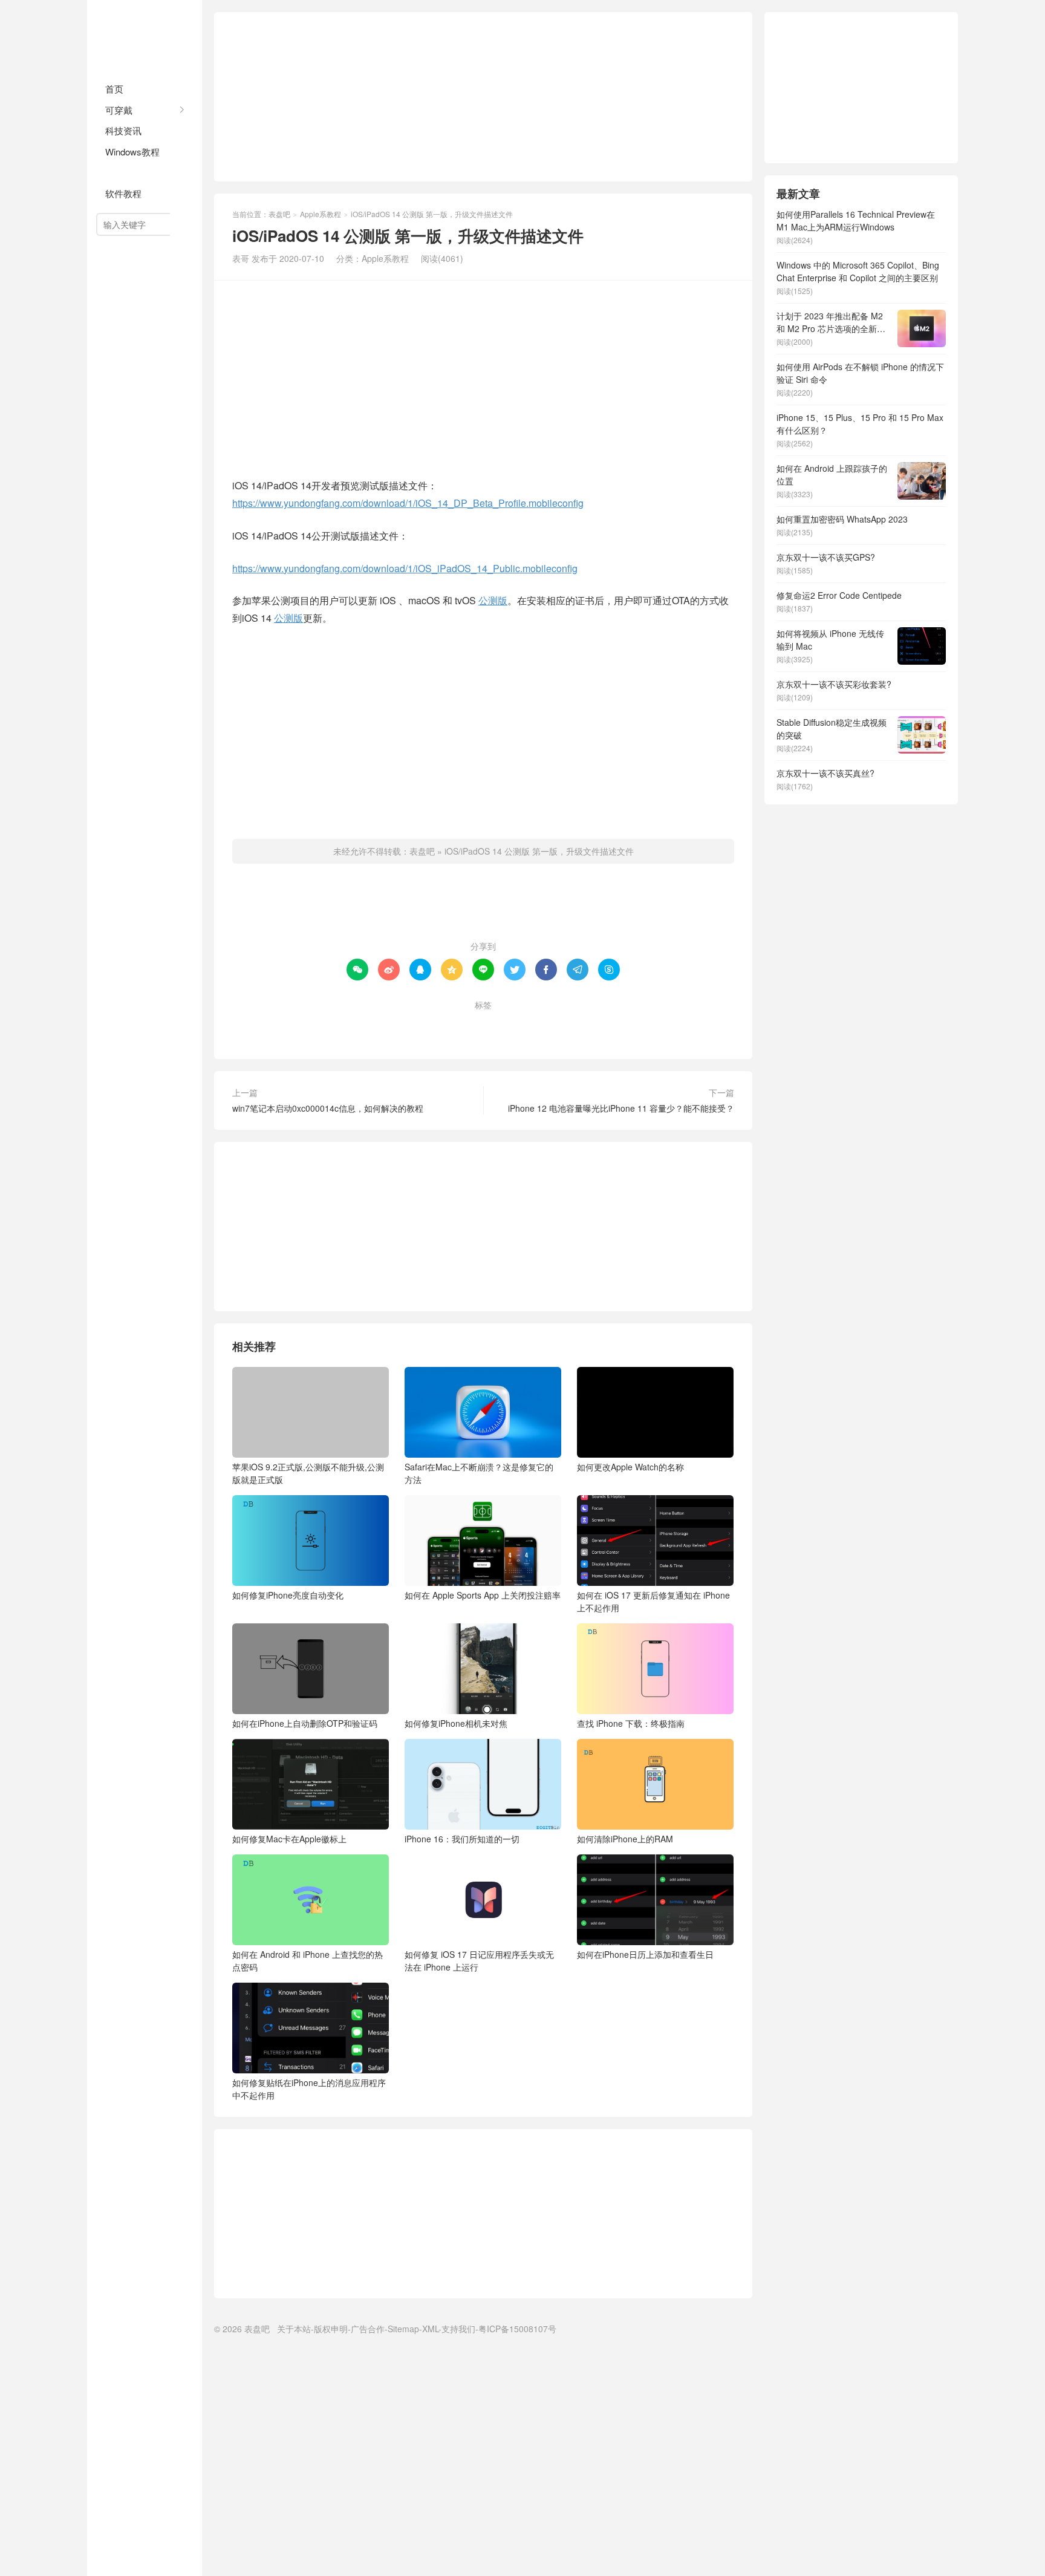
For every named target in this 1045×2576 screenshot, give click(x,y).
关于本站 (294, 2329)
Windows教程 (132, 152)
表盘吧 (145, 36)
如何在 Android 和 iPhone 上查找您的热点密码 (308, 1961)
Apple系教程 (131, 172)
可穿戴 (119, 110)
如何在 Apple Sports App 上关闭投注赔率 (483, 1595)
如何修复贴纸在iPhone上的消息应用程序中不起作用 (309, 2089)
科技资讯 (123, 130)
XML (430, 2329)
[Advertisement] (483, 97)
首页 (114, 89)
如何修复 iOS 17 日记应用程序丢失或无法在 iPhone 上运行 (479, 1961)
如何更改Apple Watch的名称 (630, 1467)
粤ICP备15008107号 (517, 2329)
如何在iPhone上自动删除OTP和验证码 (305, 1723)
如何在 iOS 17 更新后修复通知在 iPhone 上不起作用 (653, 1601)
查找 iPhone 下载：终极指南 (631, 1723)
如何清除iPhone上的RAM (625, 1839)
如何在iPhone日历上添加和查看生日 (645, 1954)
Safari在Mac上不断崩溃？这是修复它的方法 (479, 1473)
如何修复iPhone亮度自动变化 (288, 1595)
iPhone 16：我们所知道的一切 (462, 1839)
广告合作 (368, 2329)
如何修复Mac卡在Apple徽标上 (289, 1839)
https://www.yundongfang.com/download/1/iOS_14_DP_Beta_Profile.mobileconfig (408, 503)
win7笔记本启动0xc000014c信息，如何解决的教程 (328, 1108)
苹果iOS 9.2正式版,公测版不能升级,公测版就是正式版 (308, 1473)
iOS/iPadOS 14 (462, 1025)
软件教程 (123, 193)
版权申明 (331, 2329)
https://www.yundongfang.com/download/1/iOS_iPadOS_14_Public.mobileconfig (405, 568)
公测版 (493, 600)
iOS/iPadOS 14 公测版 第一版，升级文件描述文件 (539, 851)
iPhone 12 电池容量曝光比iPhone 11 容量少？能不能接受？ (621, 1108)
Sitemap (403, 2329)
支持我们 (458, 2329)
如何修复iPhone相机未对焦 (456, 1723)
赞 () (483, 907)
